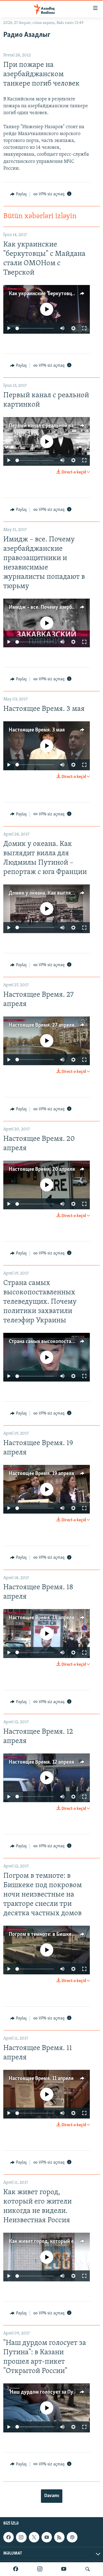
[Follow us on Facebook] (9, 2537)
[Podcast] (72, 2537)
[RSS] (59, 2537)
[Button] (18, 194)
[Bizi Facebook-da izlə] (16, 2569)
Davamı (52, 2496)
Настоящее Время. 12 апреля (41, 1762)
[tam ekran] (84, 328)
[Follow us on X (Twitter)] (34, 2537)
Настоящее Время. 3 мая (37, 730)
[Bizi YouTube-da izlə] (64, 2569)
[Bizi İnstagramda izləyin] (40, 2569)
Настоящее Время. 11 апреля (41, 2079)
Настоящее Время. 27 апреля (42, 1025)
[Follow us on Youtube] (47, 2537)
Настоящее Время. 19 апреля (41, 1474)
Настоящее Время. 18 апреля (42, 1618)
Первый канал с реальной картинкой (51, 426)
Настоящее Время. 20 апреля (42, 1169)
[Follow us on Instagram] (21, 2537)
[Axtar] (88, 2569)
